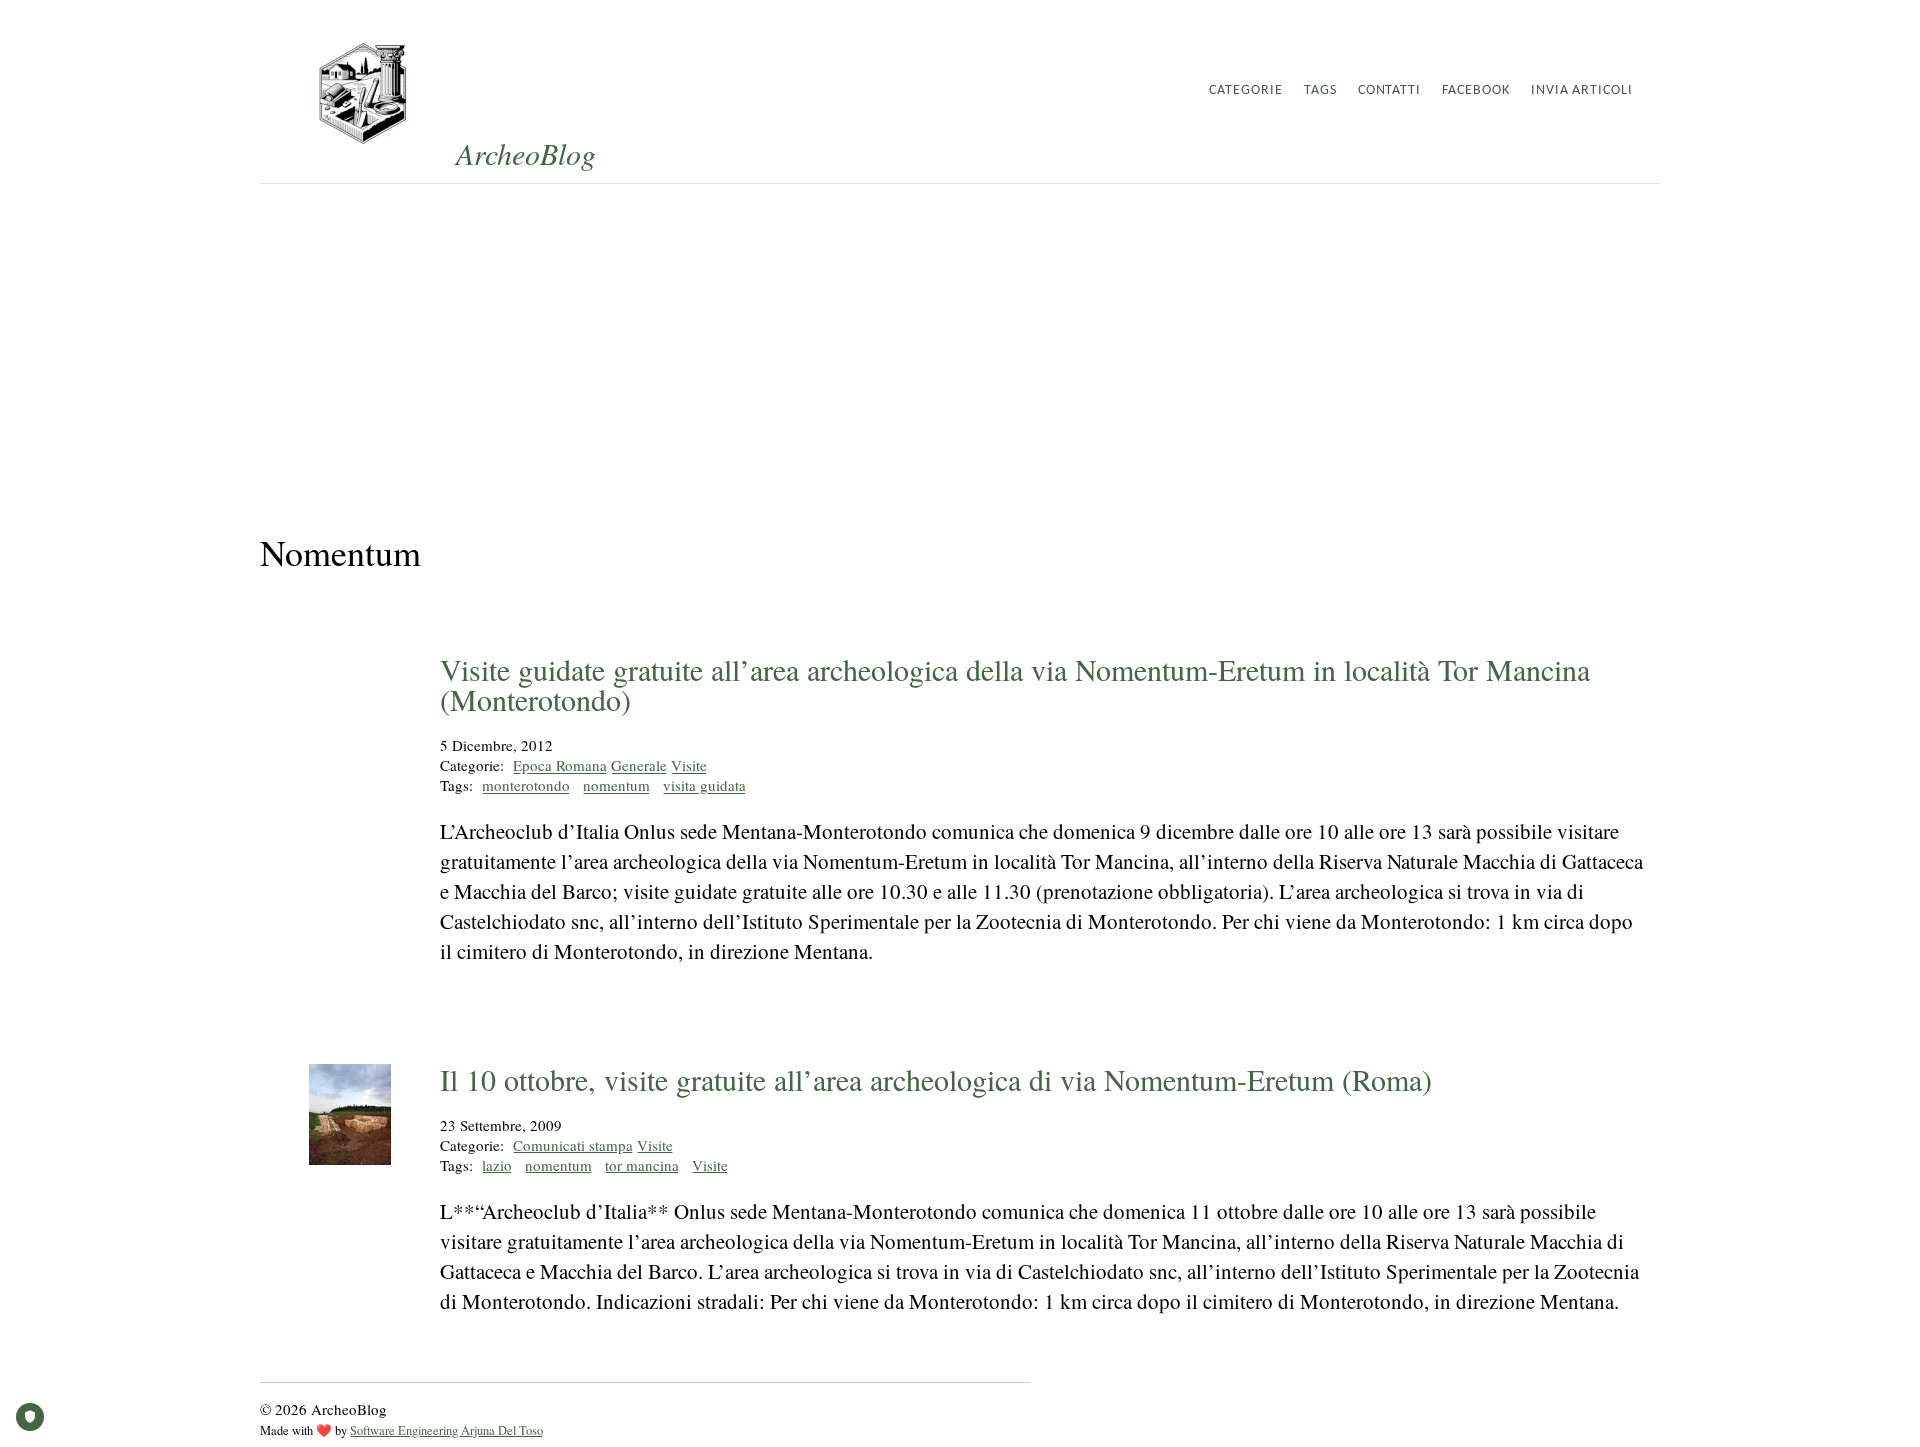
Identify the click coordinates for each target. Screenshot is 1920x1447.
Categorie (1246, 90)
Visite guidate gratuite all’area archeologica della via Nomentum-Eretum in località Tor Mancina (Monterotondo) (1015, 684)
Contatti (1390, 90)
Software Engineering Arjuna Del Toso (446, 1430)
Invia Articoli (1582, 90)
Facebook (1476, 90)
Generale (639, 765)
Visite (689, 765)
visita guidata (704, 785)
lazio (497, 1165)
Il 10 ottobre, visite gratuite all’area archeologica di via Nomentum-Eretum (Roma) (936, 1079)
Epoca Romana (560, 765)
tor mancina (642, 1165)
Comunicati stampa (573, 1145)
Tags (1320, 90)
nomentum (616, 785)
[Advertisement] (960, 334)
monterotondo (526, 785)
